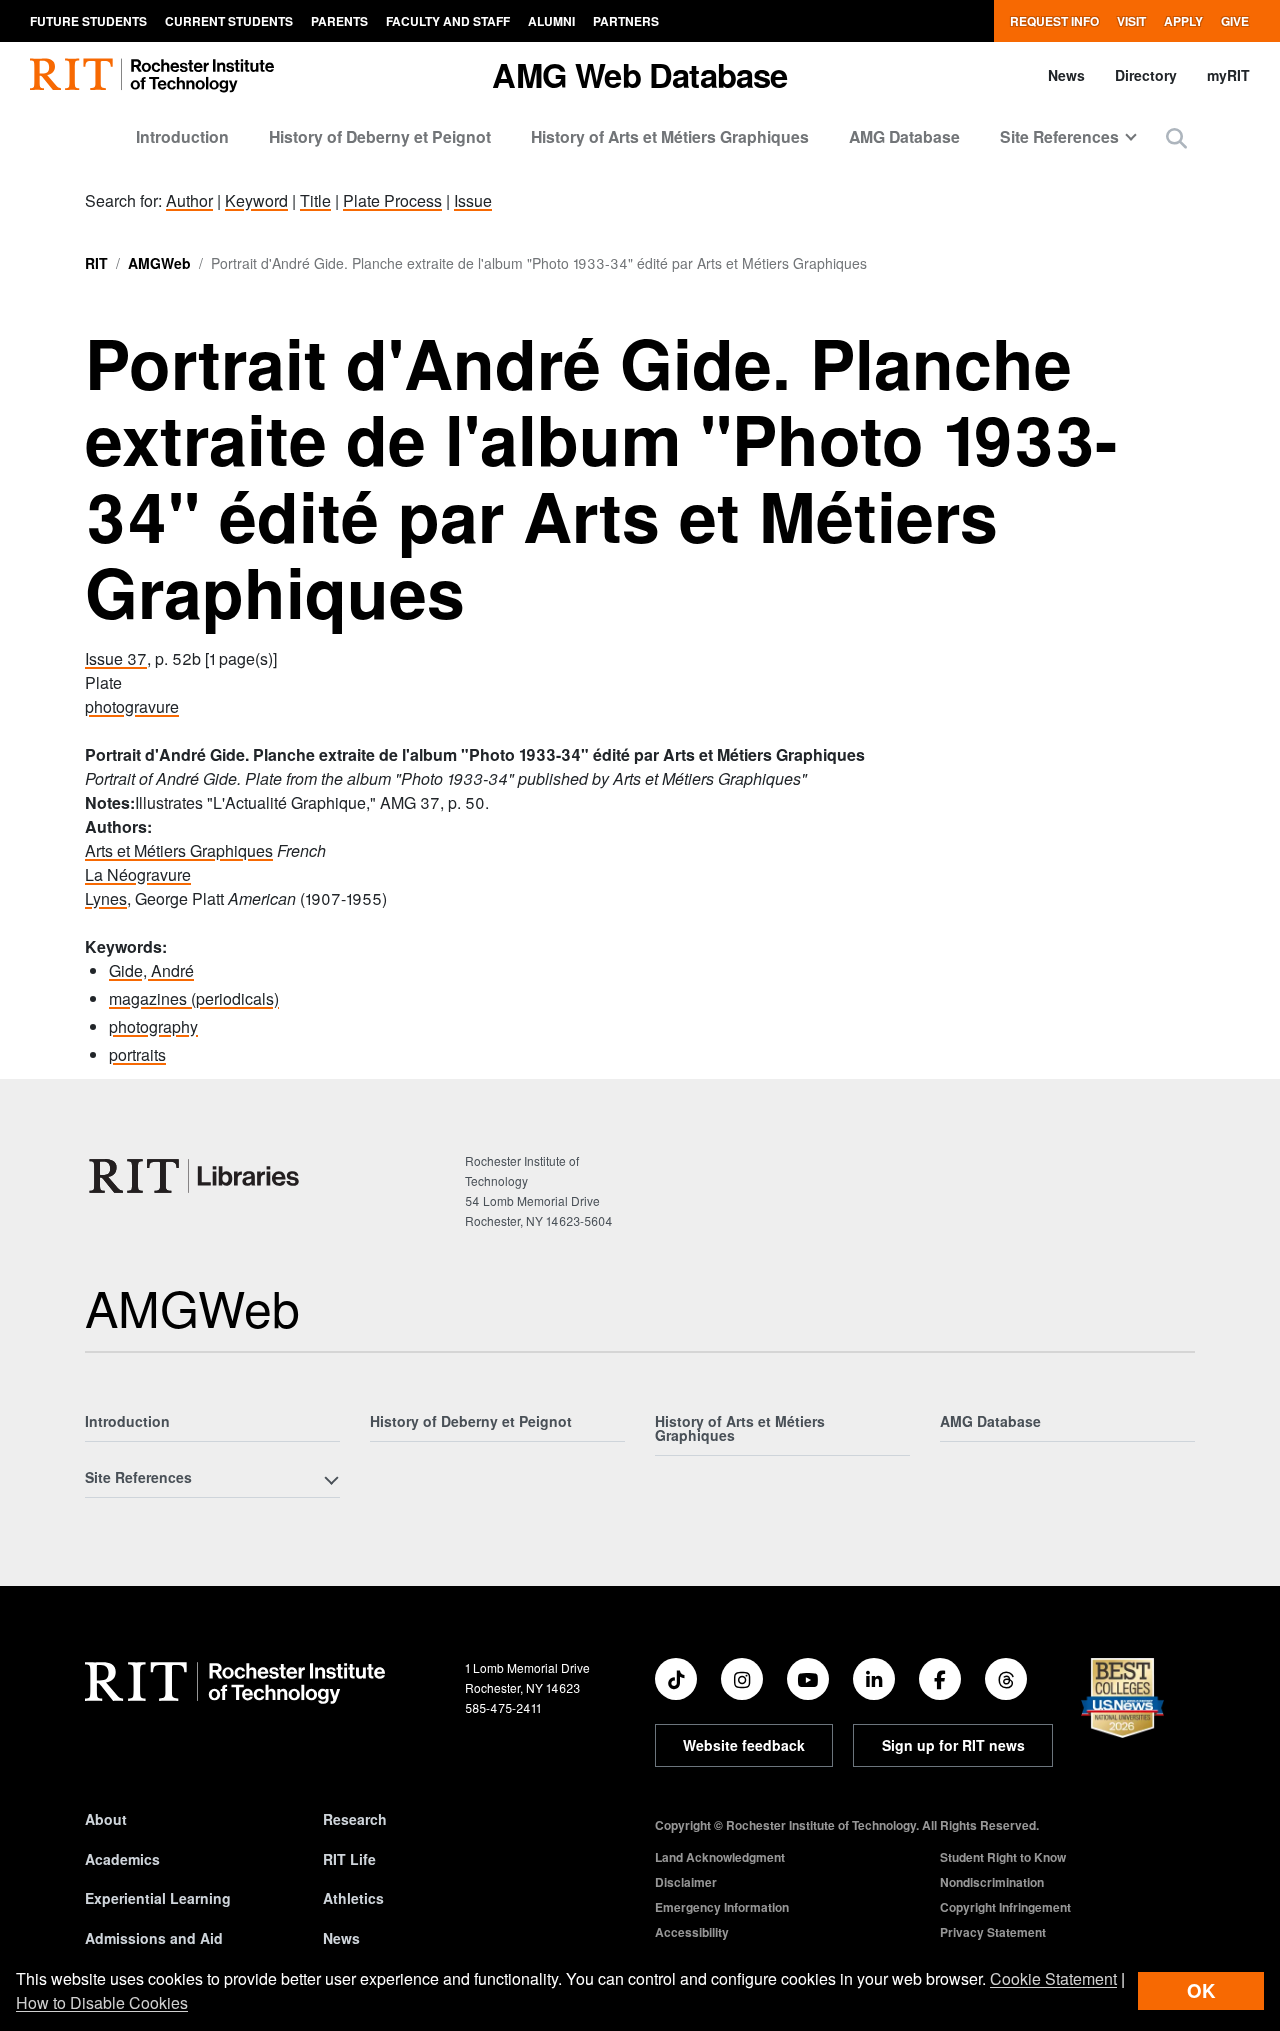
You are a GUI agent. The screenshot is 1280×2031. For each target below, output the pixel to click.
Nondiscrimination (992, 1882)
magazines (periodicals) (194, 998)
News (1066, 75)
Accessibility (692, 1932)
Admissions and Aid (154, 1938)
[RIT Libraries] (196, 1176)
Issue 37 (116, 658)
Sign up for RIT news (953, 1745)
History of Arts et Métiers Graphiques (670, 136)
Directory (1146, 75)
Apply (1183, 21)
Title (315, 200)
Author (189, 200)
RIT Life (349, 1859)
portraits (137, 1054)
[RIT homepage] (152, 75)
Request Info (1054, 21)
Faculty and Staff (448, 21)
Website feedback (744, 1745)
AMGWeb (159, 263)
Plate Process (392, 200)
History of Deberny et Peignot (380, 136)
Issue (473, 200)
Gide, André (151, 970)
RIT (96, 263)
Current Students (229, 21)
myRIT (1228, 75)
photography (153, 1026)
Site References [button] (1059, 136)
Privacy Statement (993, 1932)
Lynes (106, 898)
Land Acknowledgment (720, 1857)
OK (1201, 1990)
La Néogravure (138, 874)
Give (1235, 21)
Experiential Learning (158, 1898)
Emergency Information (722, 1907)
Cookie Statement (1053, 1978)
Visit (1131, 21)
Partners (626, 21)
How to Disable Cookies (102, 2002)
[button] (1176, 137)
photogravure (132, 706)
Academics (122, 1859)
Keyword (256, 200)
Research (355, 1819)
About (106, 1819)
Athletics (353, 1898)
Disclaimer (686, 1882)
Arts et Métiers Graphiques (179, 850)
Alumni (551, 21)
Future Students (88, 21)
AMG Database (904, 136)
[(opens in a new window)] (676, 1679)
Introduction (182, 136)
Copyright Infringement (1005, 1907)
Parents (339, 21)
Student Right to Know (1003, 1857)
